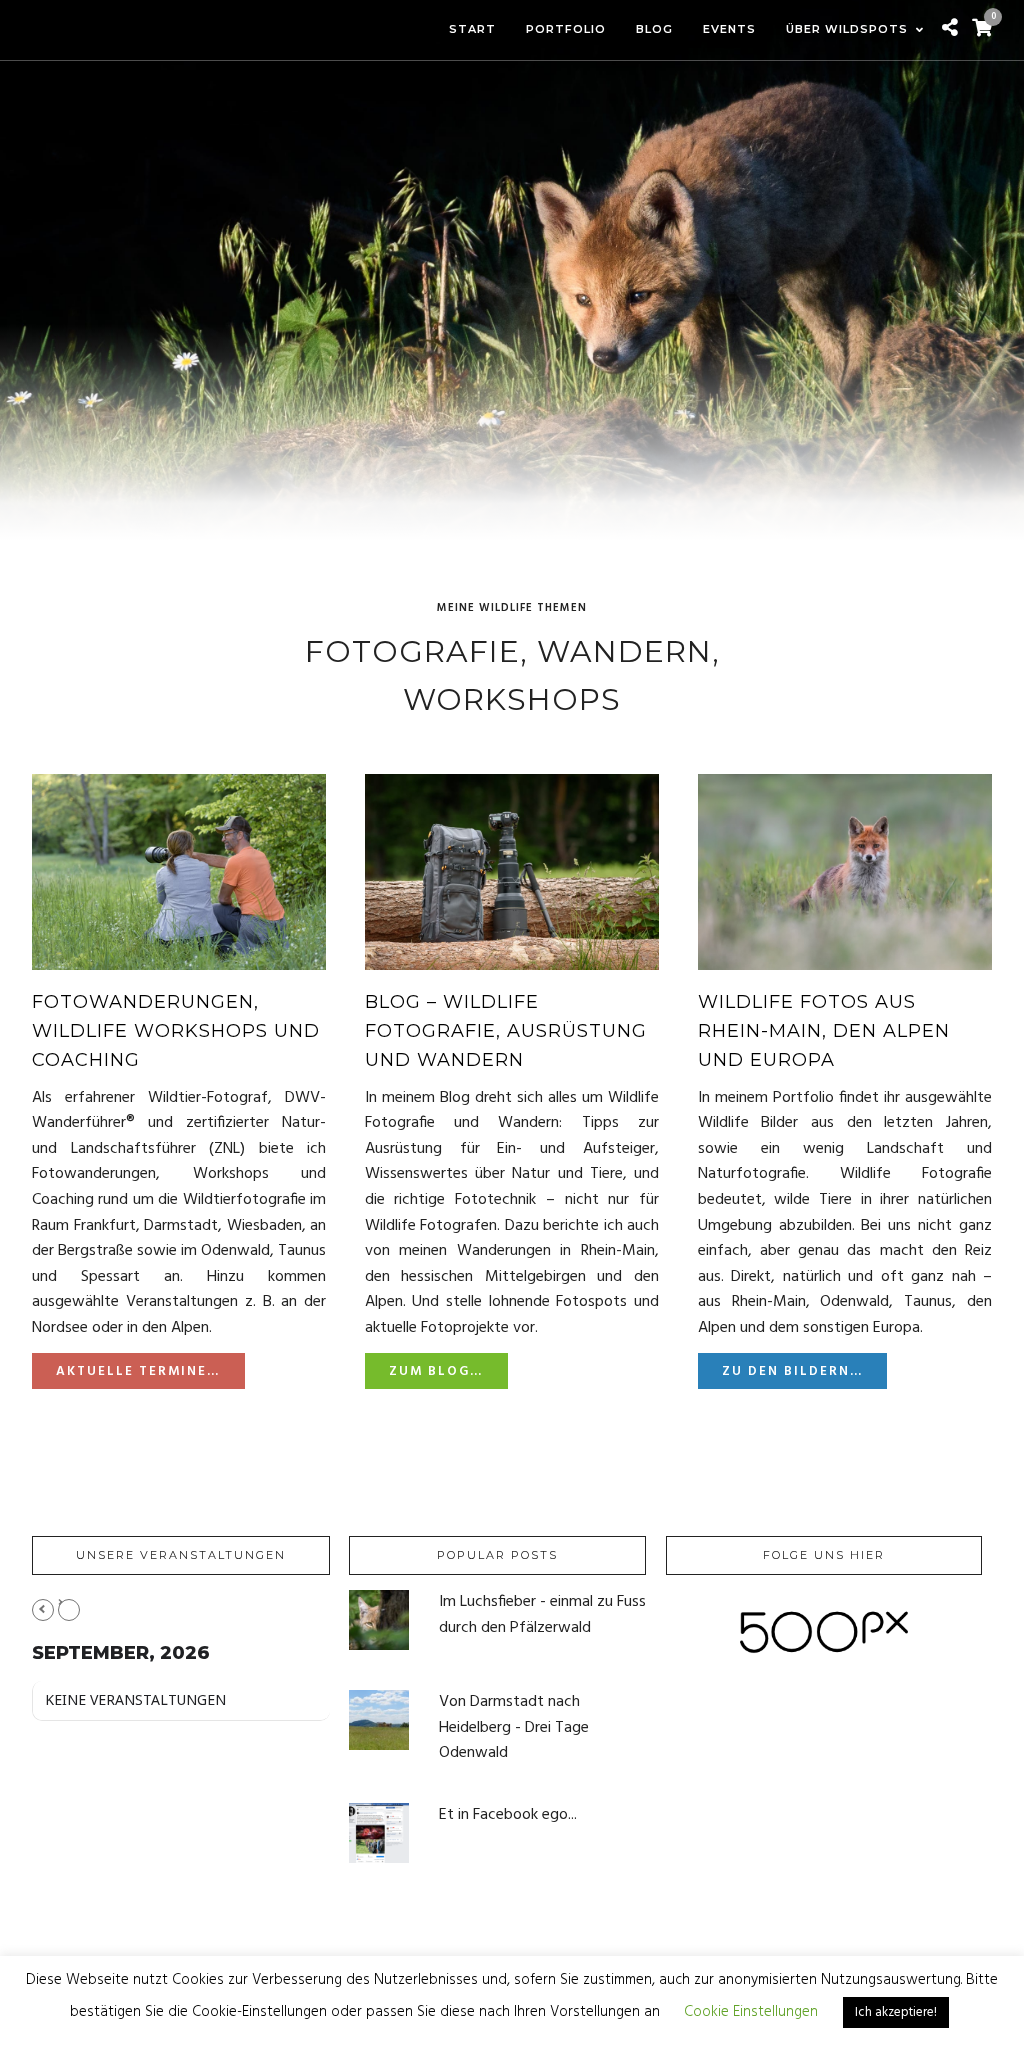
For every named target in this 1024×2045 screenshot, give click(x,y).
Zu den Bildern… (792, 1371)
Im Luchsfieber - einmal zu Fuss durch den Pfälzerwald (542, 1615)
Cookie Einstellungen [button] (751, 2012)
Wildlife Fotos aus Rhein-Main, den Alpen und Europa (824, 1031)
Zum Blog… (436, 1371)
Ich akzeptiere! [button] (896, 2012)
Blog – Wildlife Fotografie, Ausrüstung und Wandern (506, 1031)
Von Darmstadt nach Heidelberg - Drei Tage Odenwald (514, 1727)
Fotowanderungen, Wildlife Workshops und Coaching (176, 1031)
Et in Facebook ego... (508, 1815)
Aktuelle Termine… (138, 1371)
